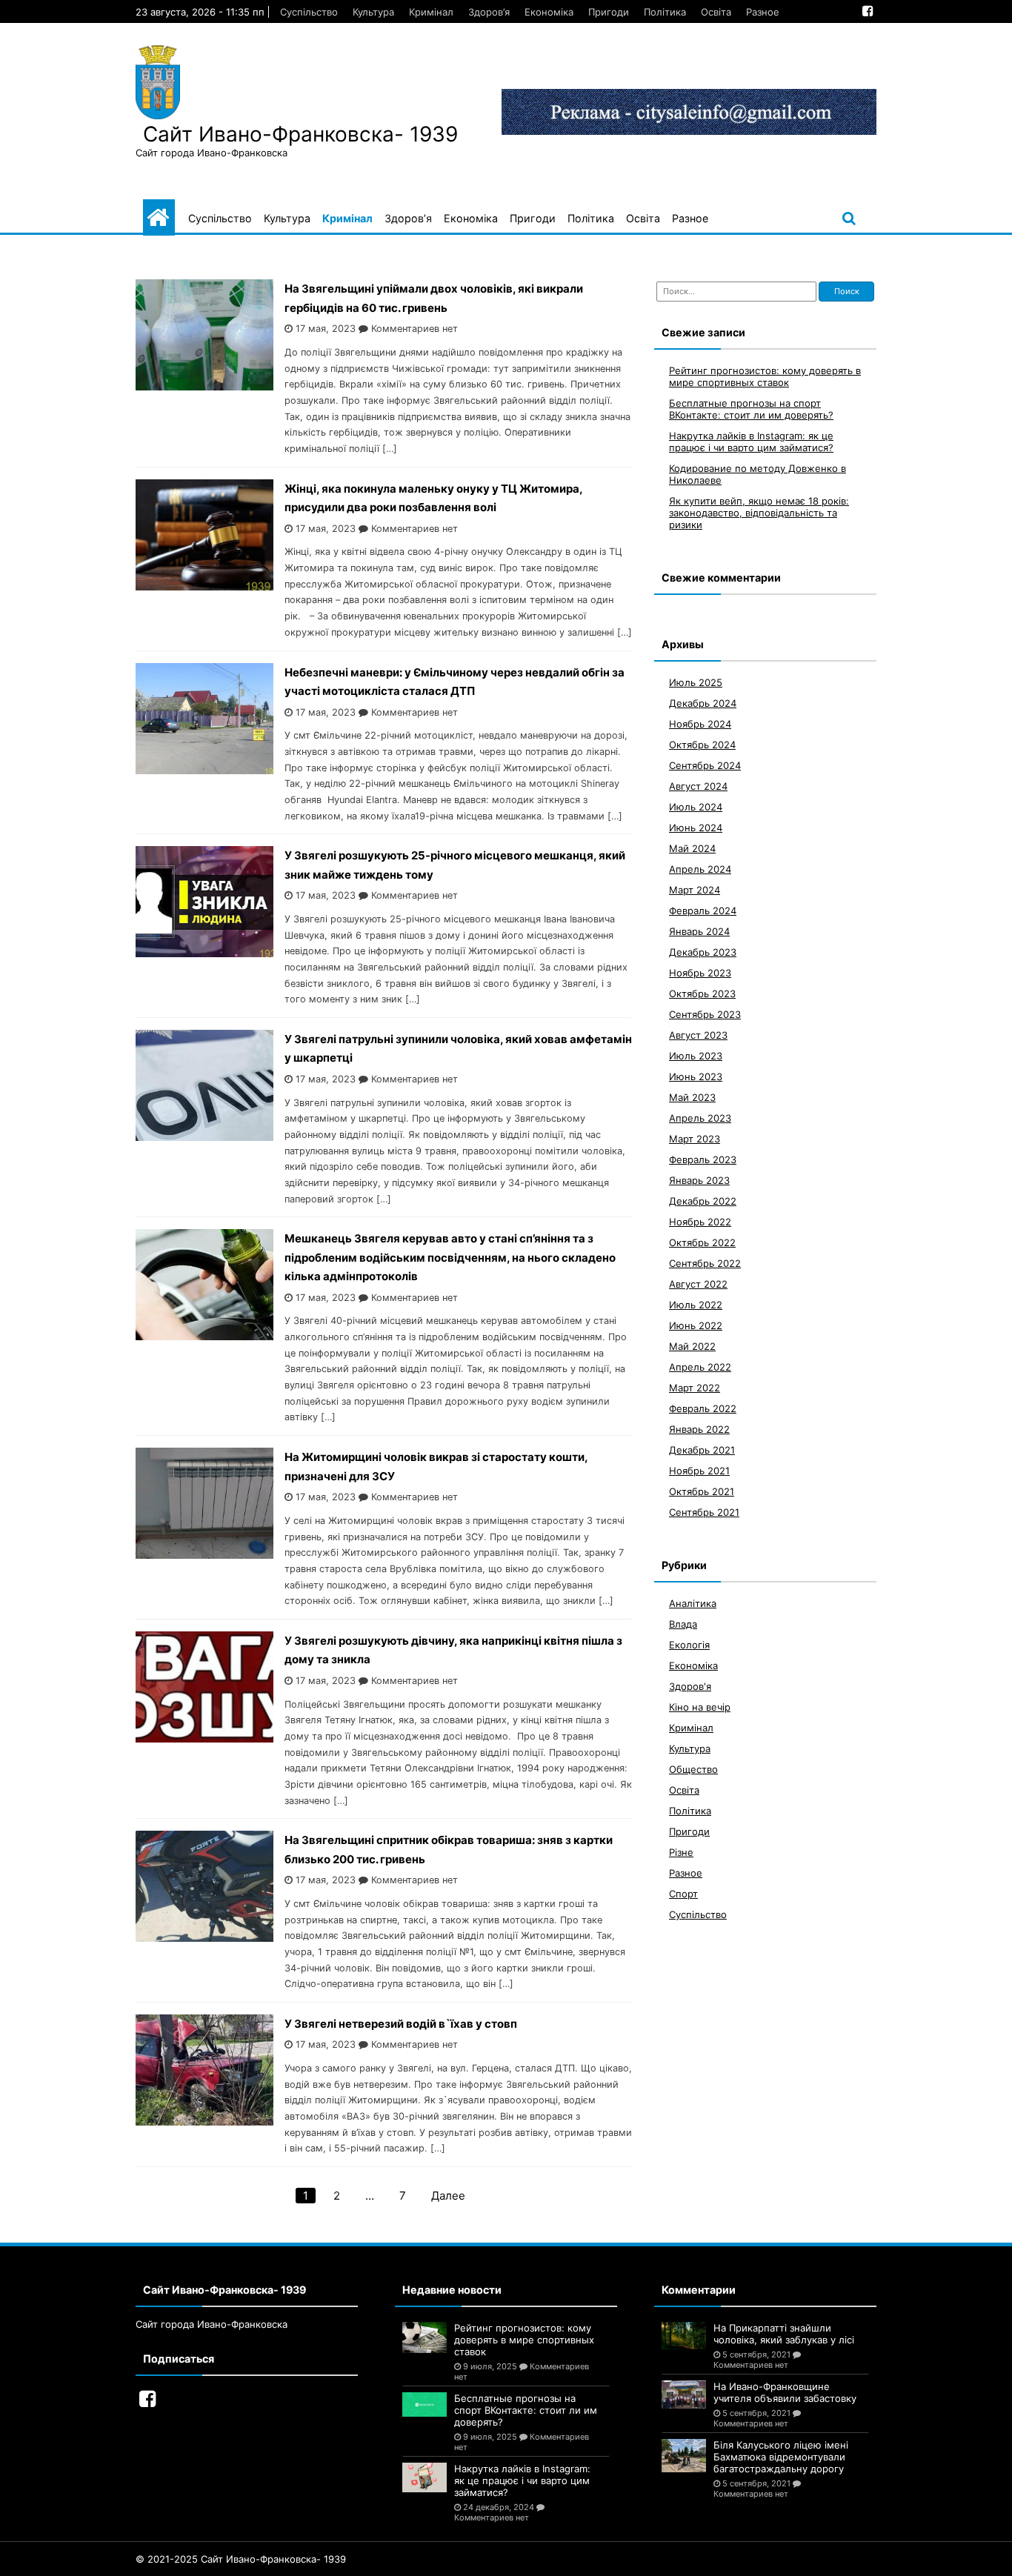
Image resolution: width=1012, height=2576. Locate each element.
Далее (448, 2196)
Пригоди (609, 12)
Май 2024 (692, 848)
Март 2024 (695, 890)
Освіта (716, 12)
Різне (681, 1852)
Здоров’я (489, 12)
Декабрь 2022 (703, 1201)
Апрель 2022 (700, 1367)
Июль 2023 (696, 1056)
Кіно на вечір (700, 1707)
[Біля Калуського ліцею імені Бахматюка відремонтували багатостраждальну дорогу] (684, 2456)
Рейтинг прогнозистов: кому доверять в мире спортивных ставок (765, 376)
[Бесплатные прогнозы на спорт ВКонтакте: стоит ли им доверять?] (425, 2404)
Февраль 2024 (703, 911)
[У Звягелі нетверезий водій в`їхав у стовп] (204, 2121)
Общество (693, 1769)
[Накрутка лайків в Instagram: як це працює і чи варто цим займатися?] (425, 2477)
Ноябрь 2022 (700, 1222)
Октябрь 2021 (702, 1491)
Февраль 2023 (703, 1159)
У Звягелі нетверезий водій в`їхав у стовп (401, 2024)
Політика (665, 12)
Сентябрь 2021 (704, 1512)
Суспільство (309, 12)
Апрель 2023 (700, 1118)
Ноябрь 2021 (699, 1471)
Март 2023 (695, 1139)
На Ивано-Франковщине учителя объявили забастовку (785, 2392)
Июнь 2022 (696, 1325)
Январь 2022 (699, 1429)
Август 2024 (698, 786)
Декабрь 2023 (703, 952)
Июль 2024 (696, 807)
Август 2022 (698, 1284)
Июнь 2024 (696, 828)
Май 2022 (692, 1346)
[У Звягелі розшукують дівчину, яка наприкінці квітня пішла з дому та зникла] (204, 1738)
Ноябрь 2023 (700, 973)
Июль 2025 (696, 682)
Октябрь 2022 (702, 1242)
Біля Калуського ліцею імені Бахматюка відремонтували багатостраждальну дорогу (781, 2457)
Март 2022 (695, 1388)
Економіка (549, 12)
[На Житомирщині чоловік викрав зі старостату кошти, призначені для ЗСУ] (204, 1555)
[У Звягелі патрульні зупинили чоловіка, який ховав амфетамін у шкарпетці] (204, 1137)
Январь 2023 (699, 1180)
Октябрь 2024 (702, 745)
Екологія (689, 1645)
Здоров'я (690, 1686)
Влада (683, 1624)
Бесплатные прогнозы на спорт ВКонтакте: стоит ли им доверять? (751, 409)
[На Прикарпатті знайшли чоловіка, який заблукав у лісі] (684, 2336)
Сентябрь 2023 (705, 1014)
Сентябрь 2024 (705, 765)
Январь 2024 (699, 931)
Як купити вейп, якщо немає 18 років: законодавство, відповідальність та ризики (759, 513)
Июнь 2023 (696, 1076)
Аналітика (693, 1603)
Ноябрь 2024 (700, 724)
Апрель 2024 (700, 869)
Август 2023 (698, 1035)
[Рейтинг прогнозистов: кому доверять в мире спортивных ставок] (425, 2337)
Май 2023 (692, 1097)
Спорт (683, 1894)
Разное (763, 12)
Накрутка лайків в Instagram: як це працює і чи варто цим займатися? (751, 442)
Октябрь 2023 (702, 994)
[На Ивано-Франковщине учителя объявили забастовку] (684, 2394)
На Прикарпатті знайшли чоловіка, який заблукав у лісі (784, 2334)
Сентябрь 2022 (705, 1263)
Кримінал (431, 12)
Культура (373, 12)
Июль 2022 (696, 1305)
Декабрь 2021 (702, 1450)
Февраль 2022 (703, 1408)
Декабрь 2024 (703, 703)
